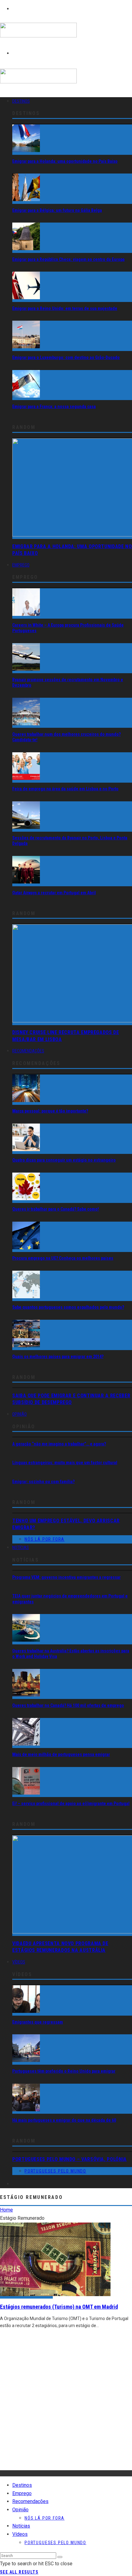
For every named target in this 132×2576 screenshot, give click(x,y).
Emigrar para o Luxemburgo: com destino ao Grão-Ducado (66, 357)
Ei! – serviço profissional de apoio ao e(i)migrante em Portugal (71, 1803)
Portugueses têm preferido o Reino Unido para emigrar (64, 2071)
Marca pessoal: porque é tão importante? (50, 1111)
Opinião (19, 1414)
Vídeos (19, 1962)
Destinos (21, 101)
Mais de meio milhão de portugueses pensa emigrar (61, 1754)
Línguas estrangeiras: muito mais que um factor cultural (65, 1463)
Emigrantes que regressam (38, 2022)
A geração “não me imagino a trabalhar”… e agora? (59, 1444)
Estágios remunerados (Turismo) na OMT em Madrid (59, 2307)
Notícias (21, 1548)
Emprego (21, 565)
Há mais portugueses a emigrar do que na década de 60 (64, 2120)
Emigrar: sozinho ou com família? (43, 1482)
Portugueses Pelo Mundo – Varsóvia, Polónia (70, 2159)
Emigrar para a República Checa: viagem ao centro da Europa (68, 259)
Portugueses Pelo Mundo (55, 2171)
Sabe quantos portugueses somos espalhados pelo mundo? (68, 1307)
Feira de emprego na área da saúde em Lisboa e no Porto (65, 789)
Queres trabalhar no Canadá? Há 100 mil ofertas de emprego (68, 1705)
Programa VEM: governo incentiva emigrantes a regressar (66, 1577)
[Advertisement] (66, 2404)
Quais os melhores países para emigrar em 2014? (58, 1357)
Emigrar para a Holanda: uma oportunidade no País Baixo (65, 161)
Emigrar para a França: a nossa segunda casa (54, 406)
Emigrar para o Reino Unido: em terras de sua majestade (65, 308)
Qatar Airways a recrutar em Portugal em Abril (54, 893)
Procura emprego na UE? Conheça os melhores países (63, 1258)
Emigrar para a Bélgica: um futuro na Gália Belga (57, 210)
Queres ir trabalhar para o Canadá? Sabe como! (56, 1209)
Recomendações (28, 1051)
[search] (60, 2557)
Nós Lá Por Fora (45, 1539)
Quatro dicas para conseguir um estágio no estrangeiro (64, 1160)
